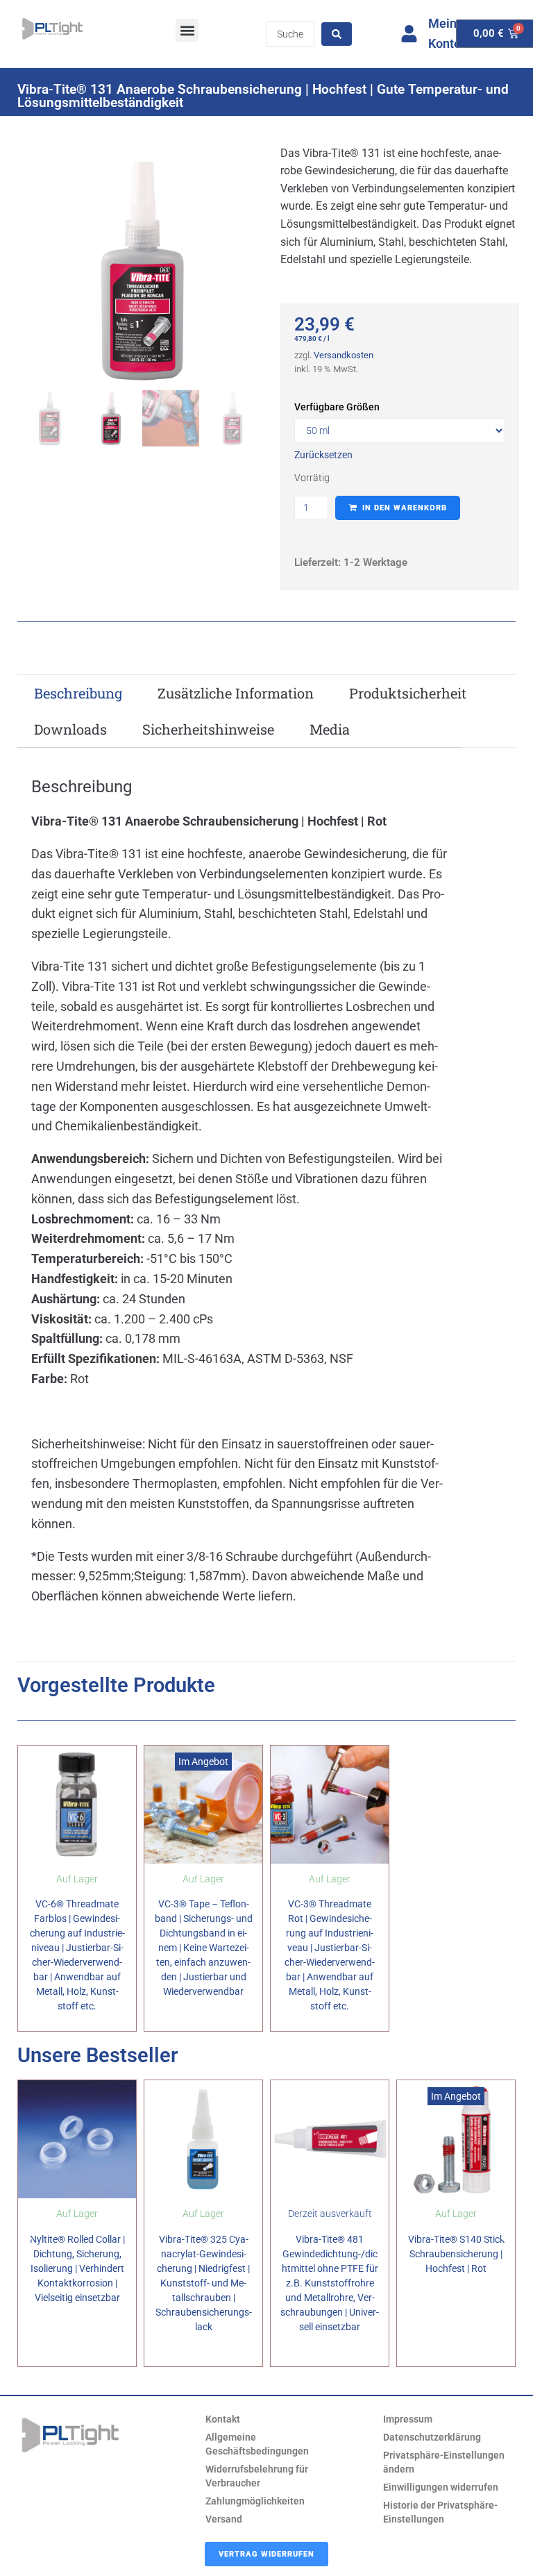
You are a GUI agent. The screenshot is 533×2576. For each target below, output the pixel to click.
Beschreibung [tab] (78, 693)
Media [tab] (330, 729)
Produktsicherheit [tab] (408, 693)
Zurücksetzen (323, 455)
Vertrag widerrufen (266, 2554)
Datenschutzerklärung (432, 2437)
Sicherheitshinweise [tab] (208, 729)
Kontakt (223, 2419)
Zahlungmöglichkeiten (255, 2501)
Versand (224, 2519)
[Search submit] (337, 34)
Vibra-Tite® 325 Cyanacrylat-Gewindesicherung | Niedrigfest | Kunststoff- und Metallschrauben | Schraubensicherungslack (204, 2283)
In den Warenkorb (405, 508)
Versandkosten (344, 355)
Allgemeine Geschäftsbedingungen (257, 2444)
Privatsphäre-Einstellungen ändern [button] (444, 2462)
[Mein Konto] (409, 34)
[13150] (140, 271)
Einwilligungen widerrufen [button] (441, 2487)
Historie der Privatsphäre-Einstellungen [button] (440, 2512)
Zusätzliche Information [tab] (236, 693)
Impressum (408, 2419)
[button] (187, 30)
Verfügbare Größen (337, 407)
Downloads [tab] (70, 729)
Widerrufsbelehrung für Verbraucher (257, 2476)
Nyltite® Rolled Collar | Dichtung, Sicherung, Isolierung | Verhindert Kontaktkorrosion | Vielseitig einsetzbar (77, 2268)
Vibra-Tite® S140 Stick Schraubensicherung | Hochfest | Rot (456, 2254)
